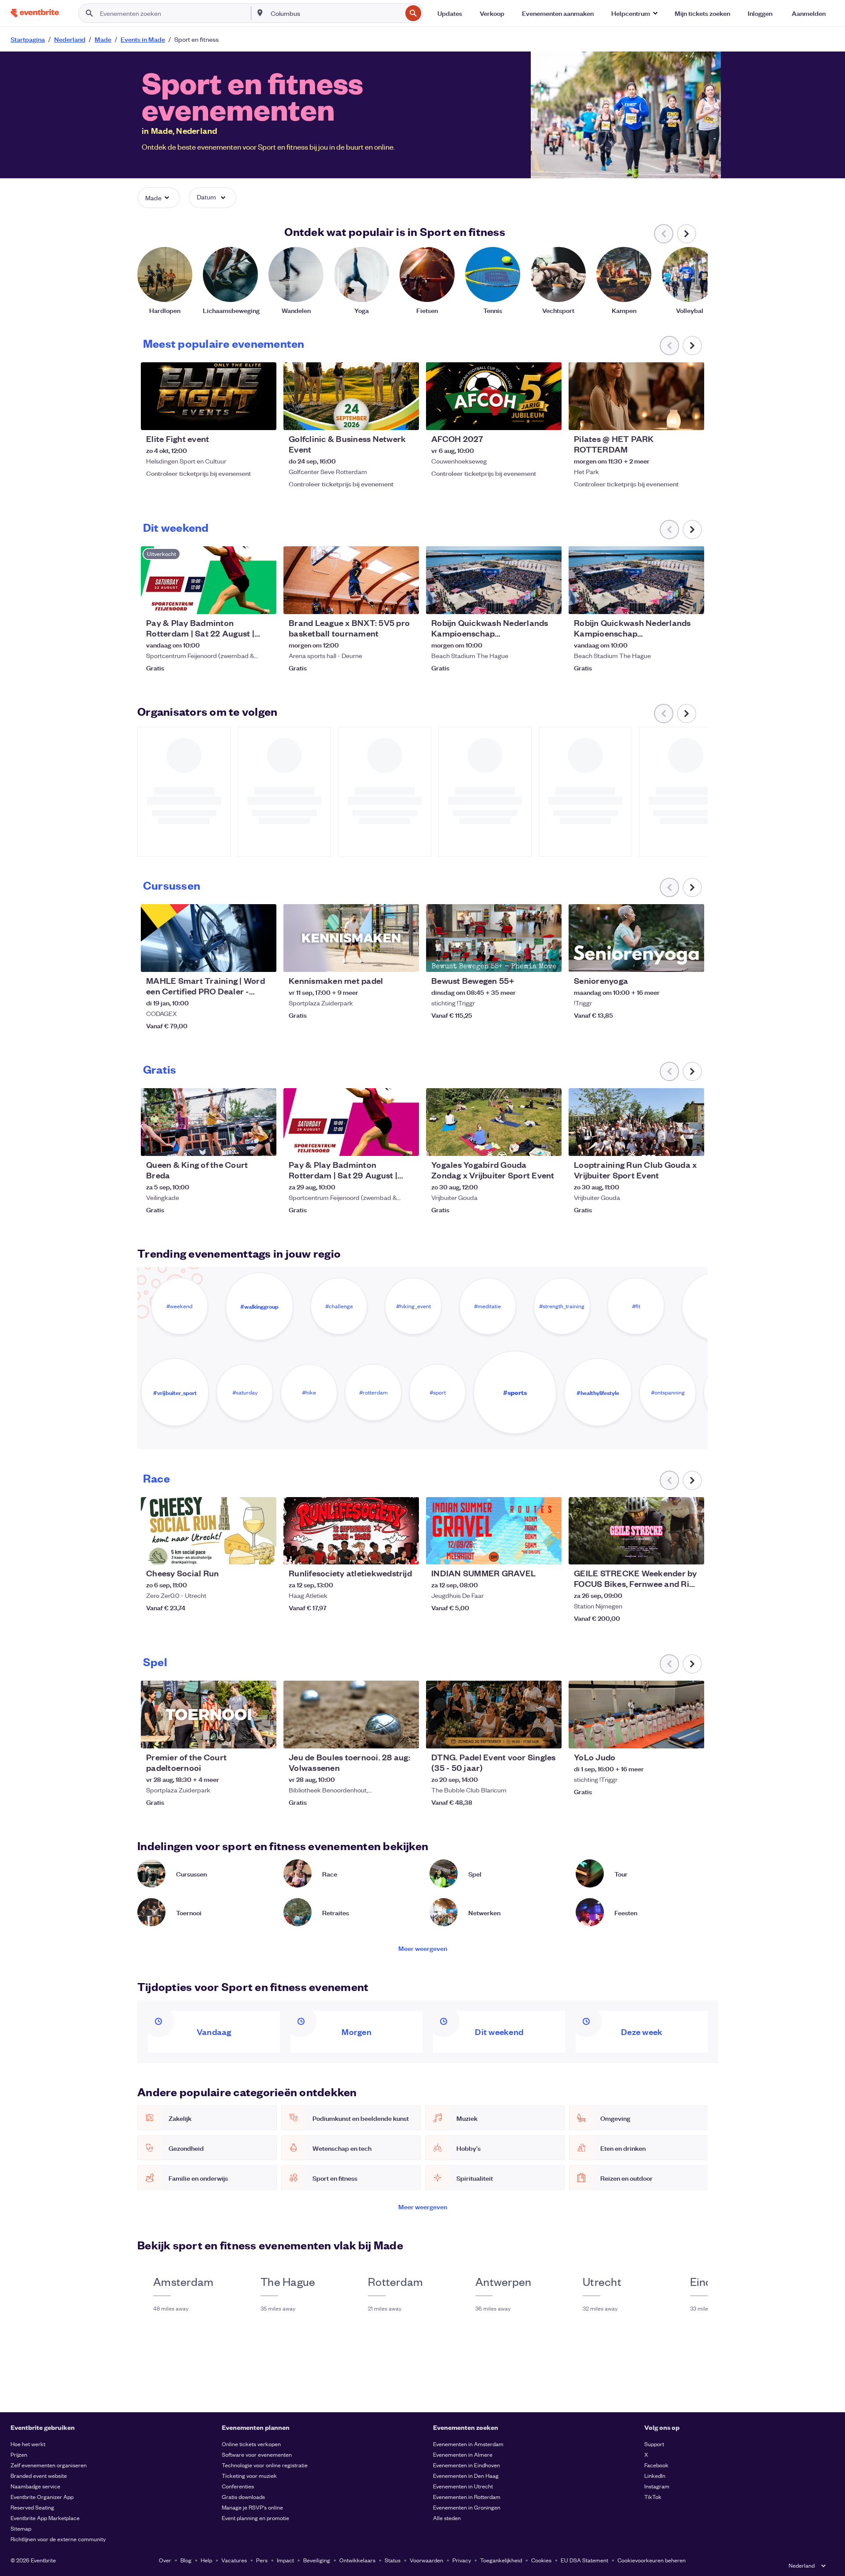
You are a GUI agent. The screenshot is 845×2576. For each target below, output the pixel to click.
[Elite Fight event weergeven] (209, 396)
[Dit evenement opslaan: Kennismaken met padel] (386, 960)
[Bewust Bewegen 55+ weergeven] (494, 938)
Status (393, 2560)
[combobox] (335, 13)
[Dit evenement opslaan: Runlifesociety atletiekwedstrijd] (386, 1552)
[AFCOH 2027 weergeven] (494, 396)
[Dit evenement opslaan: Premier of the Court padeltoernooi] (243, 1736)
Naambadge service (35, 2486)
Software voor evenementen (257, 2454)
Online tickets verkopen (251, 2444)
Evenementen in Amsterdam (468, 2444)
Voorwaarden (426, 2560)
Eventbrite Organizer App (42, 2497)
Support (654, 2444)
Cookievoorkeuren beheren (652, 2560)
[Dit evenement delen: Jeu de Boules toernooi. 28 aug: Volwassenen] (407, 1736)
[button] (634, 13)
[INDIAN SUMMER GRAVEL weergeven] (494, 1531)
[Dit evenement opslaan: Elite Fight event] (243, 418)
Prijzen (19, 2454)
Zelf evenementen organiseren (49, 2465)
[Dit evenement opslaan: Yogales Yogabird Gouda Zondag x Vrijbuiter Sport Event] (528, 1144)
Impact (285, 2560)
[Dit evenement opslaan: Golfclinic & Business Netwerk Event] (386, 418)
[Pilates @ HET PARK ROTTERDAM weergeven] (636, 396)
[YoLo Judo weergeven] (636, 1715)
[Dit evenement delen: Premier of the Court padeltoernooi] (264, 1736)
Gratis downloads (243, 2497)
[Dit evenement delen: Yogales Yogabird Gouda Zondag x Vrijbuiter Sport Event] (549, 1144)
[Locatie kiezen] (260, 13)
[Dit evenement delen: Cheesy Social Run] (264, 1552)
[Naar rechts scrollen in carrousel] (687, 234)
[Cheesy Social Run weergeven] (209, 1531)
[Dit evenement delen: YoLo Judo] (692, 1736)
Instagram (657, 2486)
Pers (262, 2560)
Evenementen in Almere (463, 2454)
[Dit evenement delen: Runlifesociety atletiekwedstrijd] (407, 1552)
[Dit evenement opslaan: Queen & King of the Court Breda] (243, 1144)
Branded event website (39, 2475)
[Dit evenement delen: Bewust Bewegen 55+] (549, 960)
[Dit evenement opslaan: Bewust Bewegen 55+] (528, 960)
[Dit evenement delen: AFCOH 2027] (549, 418)
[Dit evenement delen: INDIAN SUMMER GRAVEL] (549, 1552)
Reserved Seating (32, 2507)
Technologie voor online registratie (265, 2465)
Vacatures (234, 2560)
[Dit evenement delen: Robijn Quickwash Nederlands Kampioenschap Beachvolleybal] (549, 602)
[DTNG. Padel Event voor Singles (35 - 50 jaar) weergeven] (494, 1715)
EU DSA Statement (584, 2560)
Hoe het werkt (28, 2444)
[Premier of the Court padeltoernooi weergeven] (209, 1715)
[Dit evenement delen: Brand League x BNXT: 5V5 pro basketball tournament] (407, 602)
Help (206, 2560)
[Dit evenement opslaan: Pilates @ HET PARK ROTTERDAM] (671, 418)
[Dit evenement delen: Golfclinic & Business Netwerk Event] (407, 418)
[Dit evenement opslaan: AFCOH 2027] (528, 418)
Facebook (656, 2465)
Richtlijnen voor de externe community (58, 2539)
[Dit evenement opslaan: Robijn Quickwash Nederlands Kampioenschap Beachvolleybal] (528, 602)
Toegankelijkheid (501, 2560)
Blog (186, 2560)
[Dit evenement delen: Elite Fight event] (264, 418)
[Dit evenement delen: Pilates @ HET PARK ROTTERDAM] (692, 418)
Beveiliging (317, 2560)
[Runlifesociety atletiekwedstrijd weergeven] (351, 1531)
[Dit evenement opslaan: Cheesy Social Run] (243, 1552)
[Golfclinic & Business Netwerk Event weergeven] (351, 396)
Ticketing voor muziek (249, 2475)
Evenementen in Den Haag (466, 2475)
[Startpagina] (35, 13)
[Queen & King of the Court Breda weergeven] (209, 1122)
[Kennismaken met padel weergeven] (351, 938)
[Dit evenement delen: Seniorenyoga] (692, 960)
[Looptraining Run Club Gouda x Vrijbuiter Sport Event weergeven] (636, 1122)
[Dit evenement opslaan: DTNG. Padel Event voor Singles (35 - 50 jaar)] (528, 1736)
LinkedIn (655, 2475)
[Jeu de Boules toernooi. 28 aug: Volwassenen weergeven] (351, 1715)
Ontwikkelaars (357, 2560)
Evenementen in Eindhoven (467, 2465)
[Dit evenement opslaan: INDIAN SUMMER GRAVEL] (528, 1552)
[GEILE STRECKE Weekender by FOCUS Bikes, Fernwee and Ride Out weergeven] (636, 1531)
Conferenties (238, 2486)
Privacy (462, 2560)
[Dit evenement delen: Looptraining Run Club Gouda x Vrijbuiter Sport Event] (692, 1144)
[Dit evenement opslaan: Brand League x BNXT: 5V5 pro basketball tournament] (386, 602)
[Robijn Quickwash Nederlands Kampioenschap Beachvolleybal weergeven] (494, 580)
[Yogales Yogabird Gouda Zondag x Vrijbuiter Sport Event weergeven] (494, 1122)
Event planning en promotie (255, 2518)
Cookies (541, 2560)
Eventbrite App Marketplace (45, 2518)
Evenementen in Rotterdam (467, 2497)
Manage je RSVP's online (252, 2507)
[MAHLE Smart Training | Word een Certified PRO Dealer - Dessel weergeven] (209, 938)
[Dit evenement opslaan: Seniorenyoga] (671, 960)
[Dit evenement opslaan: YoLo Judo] (671, 1736)
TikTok (653, 2497)
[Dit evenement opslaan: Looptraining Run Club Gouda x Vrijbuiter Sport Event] (671, 1144)
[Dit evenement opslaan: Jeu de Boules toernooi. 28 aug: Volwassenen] (386, 1736)
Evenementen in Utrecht (463, 2486)
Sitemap (21, 2528)
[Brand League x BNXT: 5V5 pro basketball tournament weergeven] (351, 580)
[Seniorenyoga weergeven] (636, 938)
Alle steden (447, 2518)
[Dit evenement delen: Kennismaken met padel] (407, 960)
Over (165, 2560)
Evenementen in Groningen (467, 2507)
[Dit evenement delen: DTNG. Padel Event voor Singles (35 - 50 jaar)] (549, 1736)
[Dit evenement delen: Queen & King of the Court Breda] (264, 1144)
